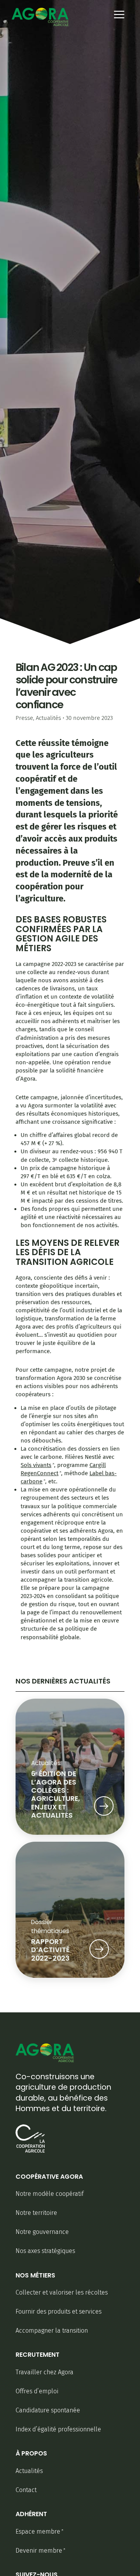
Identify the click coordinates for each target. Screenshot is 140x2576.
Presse (24, 718)
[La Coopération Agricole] (30, 2151)
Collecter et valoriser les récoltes (62, 2292)
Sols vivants (36, 1465)
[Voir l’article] (104, 1808)
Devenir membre (39, 2551)
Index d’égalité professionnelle (58, 2429)
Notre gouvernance (42, 2232)
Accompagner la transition (52, 2331)
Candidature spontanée (48, 2410)
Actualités (48, 718)
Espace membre (38, 2531)
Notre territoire (36, 2213)
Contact (26, 2490)
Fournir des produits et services (59, 2311)
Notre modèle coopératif (50, 2194)
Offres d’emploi (37, 2391)
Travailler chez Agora (45, 2372)
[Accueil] (40, 17)
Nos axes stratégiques (45, 2251)
